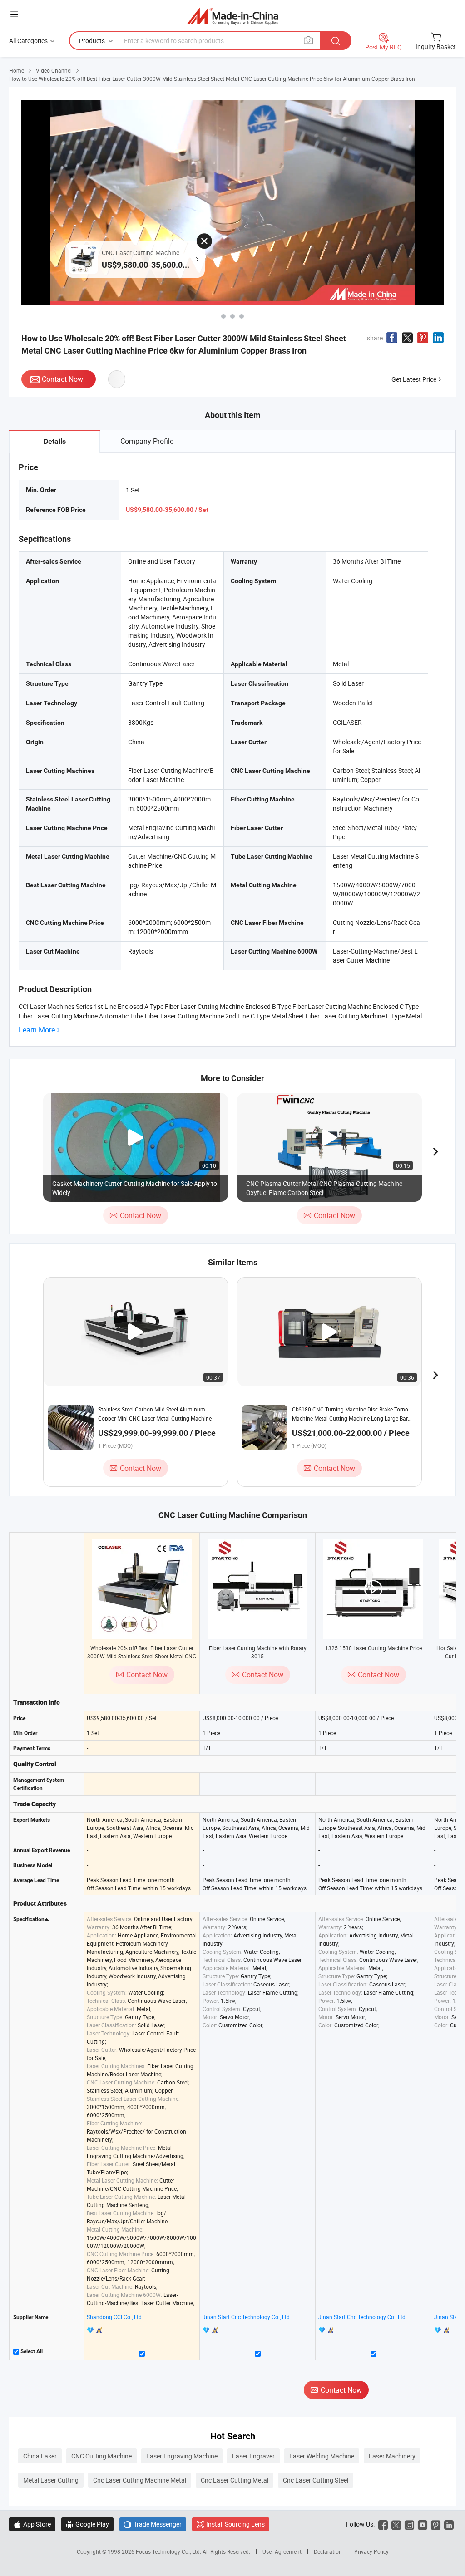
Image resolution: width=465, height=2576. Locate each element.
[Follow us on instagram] (409, 2524)
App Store (32, 2524)
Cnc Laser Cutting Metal (235, 2480)
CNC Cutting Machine (101, 2456)
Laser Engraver (253, 2456)
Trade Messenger (153, 2524)
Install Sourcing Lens (235, 2524)
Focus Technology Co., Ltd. (169, 2551)
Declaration (328, 2551)
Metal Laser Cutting (51, 2480)
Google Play (87, 2524)
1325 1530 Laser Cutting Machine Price (373, 1648)
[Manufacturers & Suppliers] (233, 16)
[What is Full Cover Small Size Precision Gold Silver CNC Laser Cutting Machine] (223, 316)
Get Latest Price (414, 379)
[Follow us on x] (396, 2524)
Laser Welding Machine (322, 2456)
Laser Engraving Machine (182, 2456)
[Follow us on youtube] (423, 2524)
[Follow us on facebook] (383, 2524)
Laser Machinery (392, 2456)
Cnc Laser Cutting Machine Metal (140, 2480)
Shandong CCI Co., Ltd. (115, 2317)
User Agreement (282, 2551)
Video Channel (54, 70)
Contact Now (62, 379)
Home (17, 70)
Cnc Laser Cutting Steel (316, 2480)
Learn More (37, 1030)
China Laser (40, 2456)
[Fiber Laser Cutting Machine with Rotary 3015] (257, 1589)
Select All (31, 2351)
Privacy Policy (371, 2551)
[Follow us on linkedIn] (449, 2524)
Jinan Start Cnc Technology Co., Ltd (246, 2317)
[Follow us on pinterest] (436, 2524)
